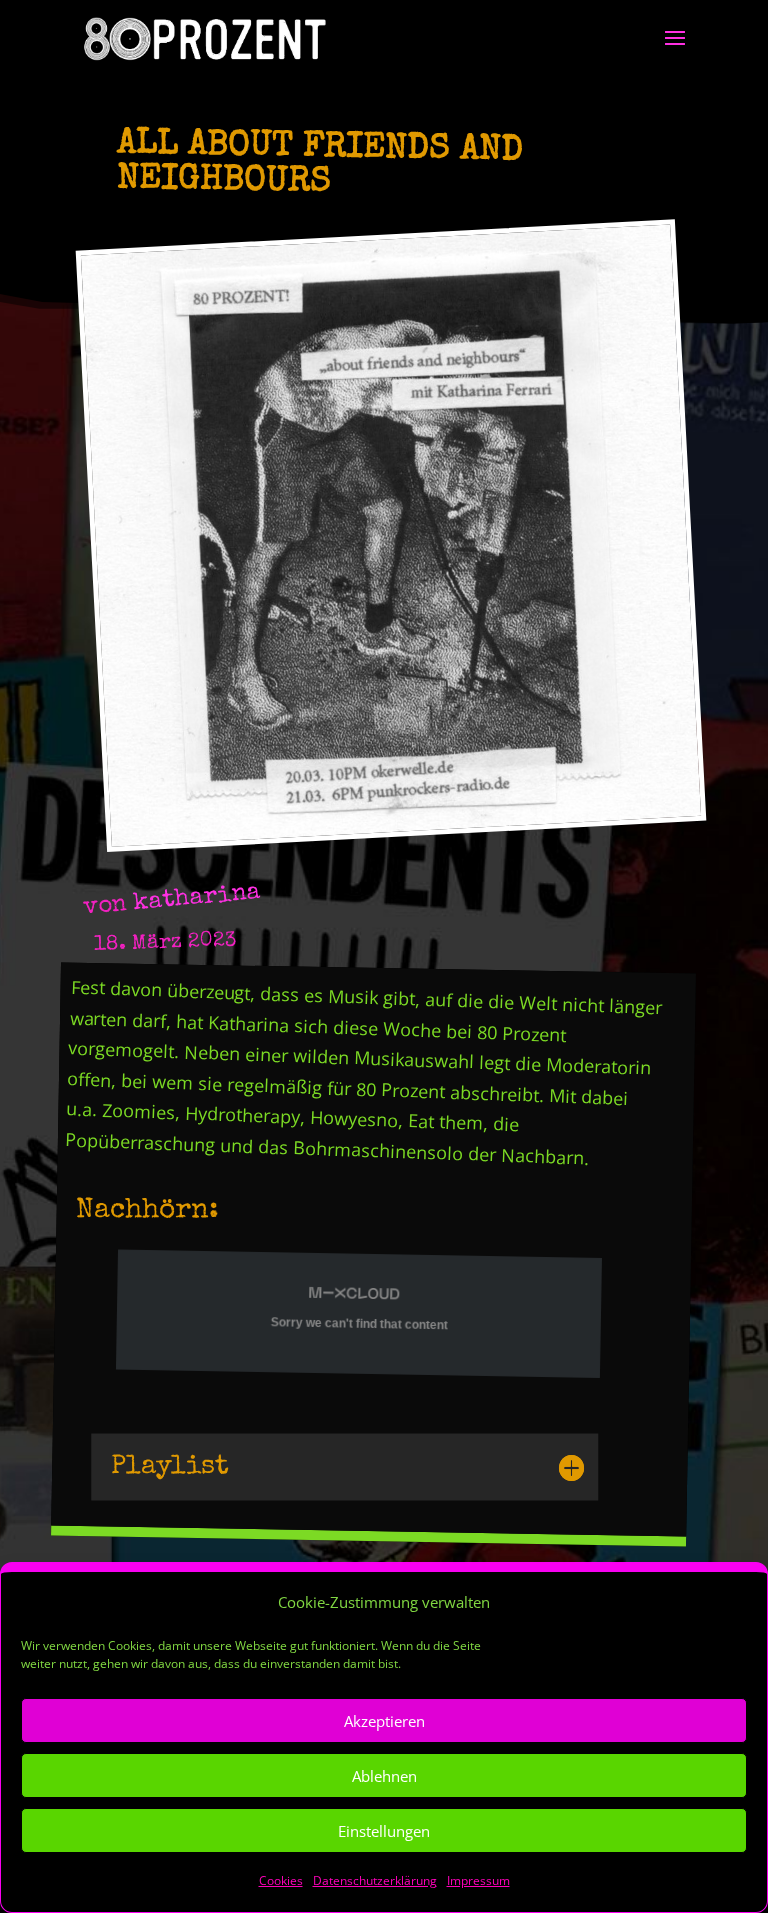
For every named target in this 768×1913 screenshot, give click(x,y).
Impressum (478, 1880)
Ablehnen (384, 1776)
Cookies (281, 1880)
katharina (197, 898)
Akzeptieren (384, 1721)
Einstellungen (384, 1831)
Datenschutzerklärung (375, 1880)
